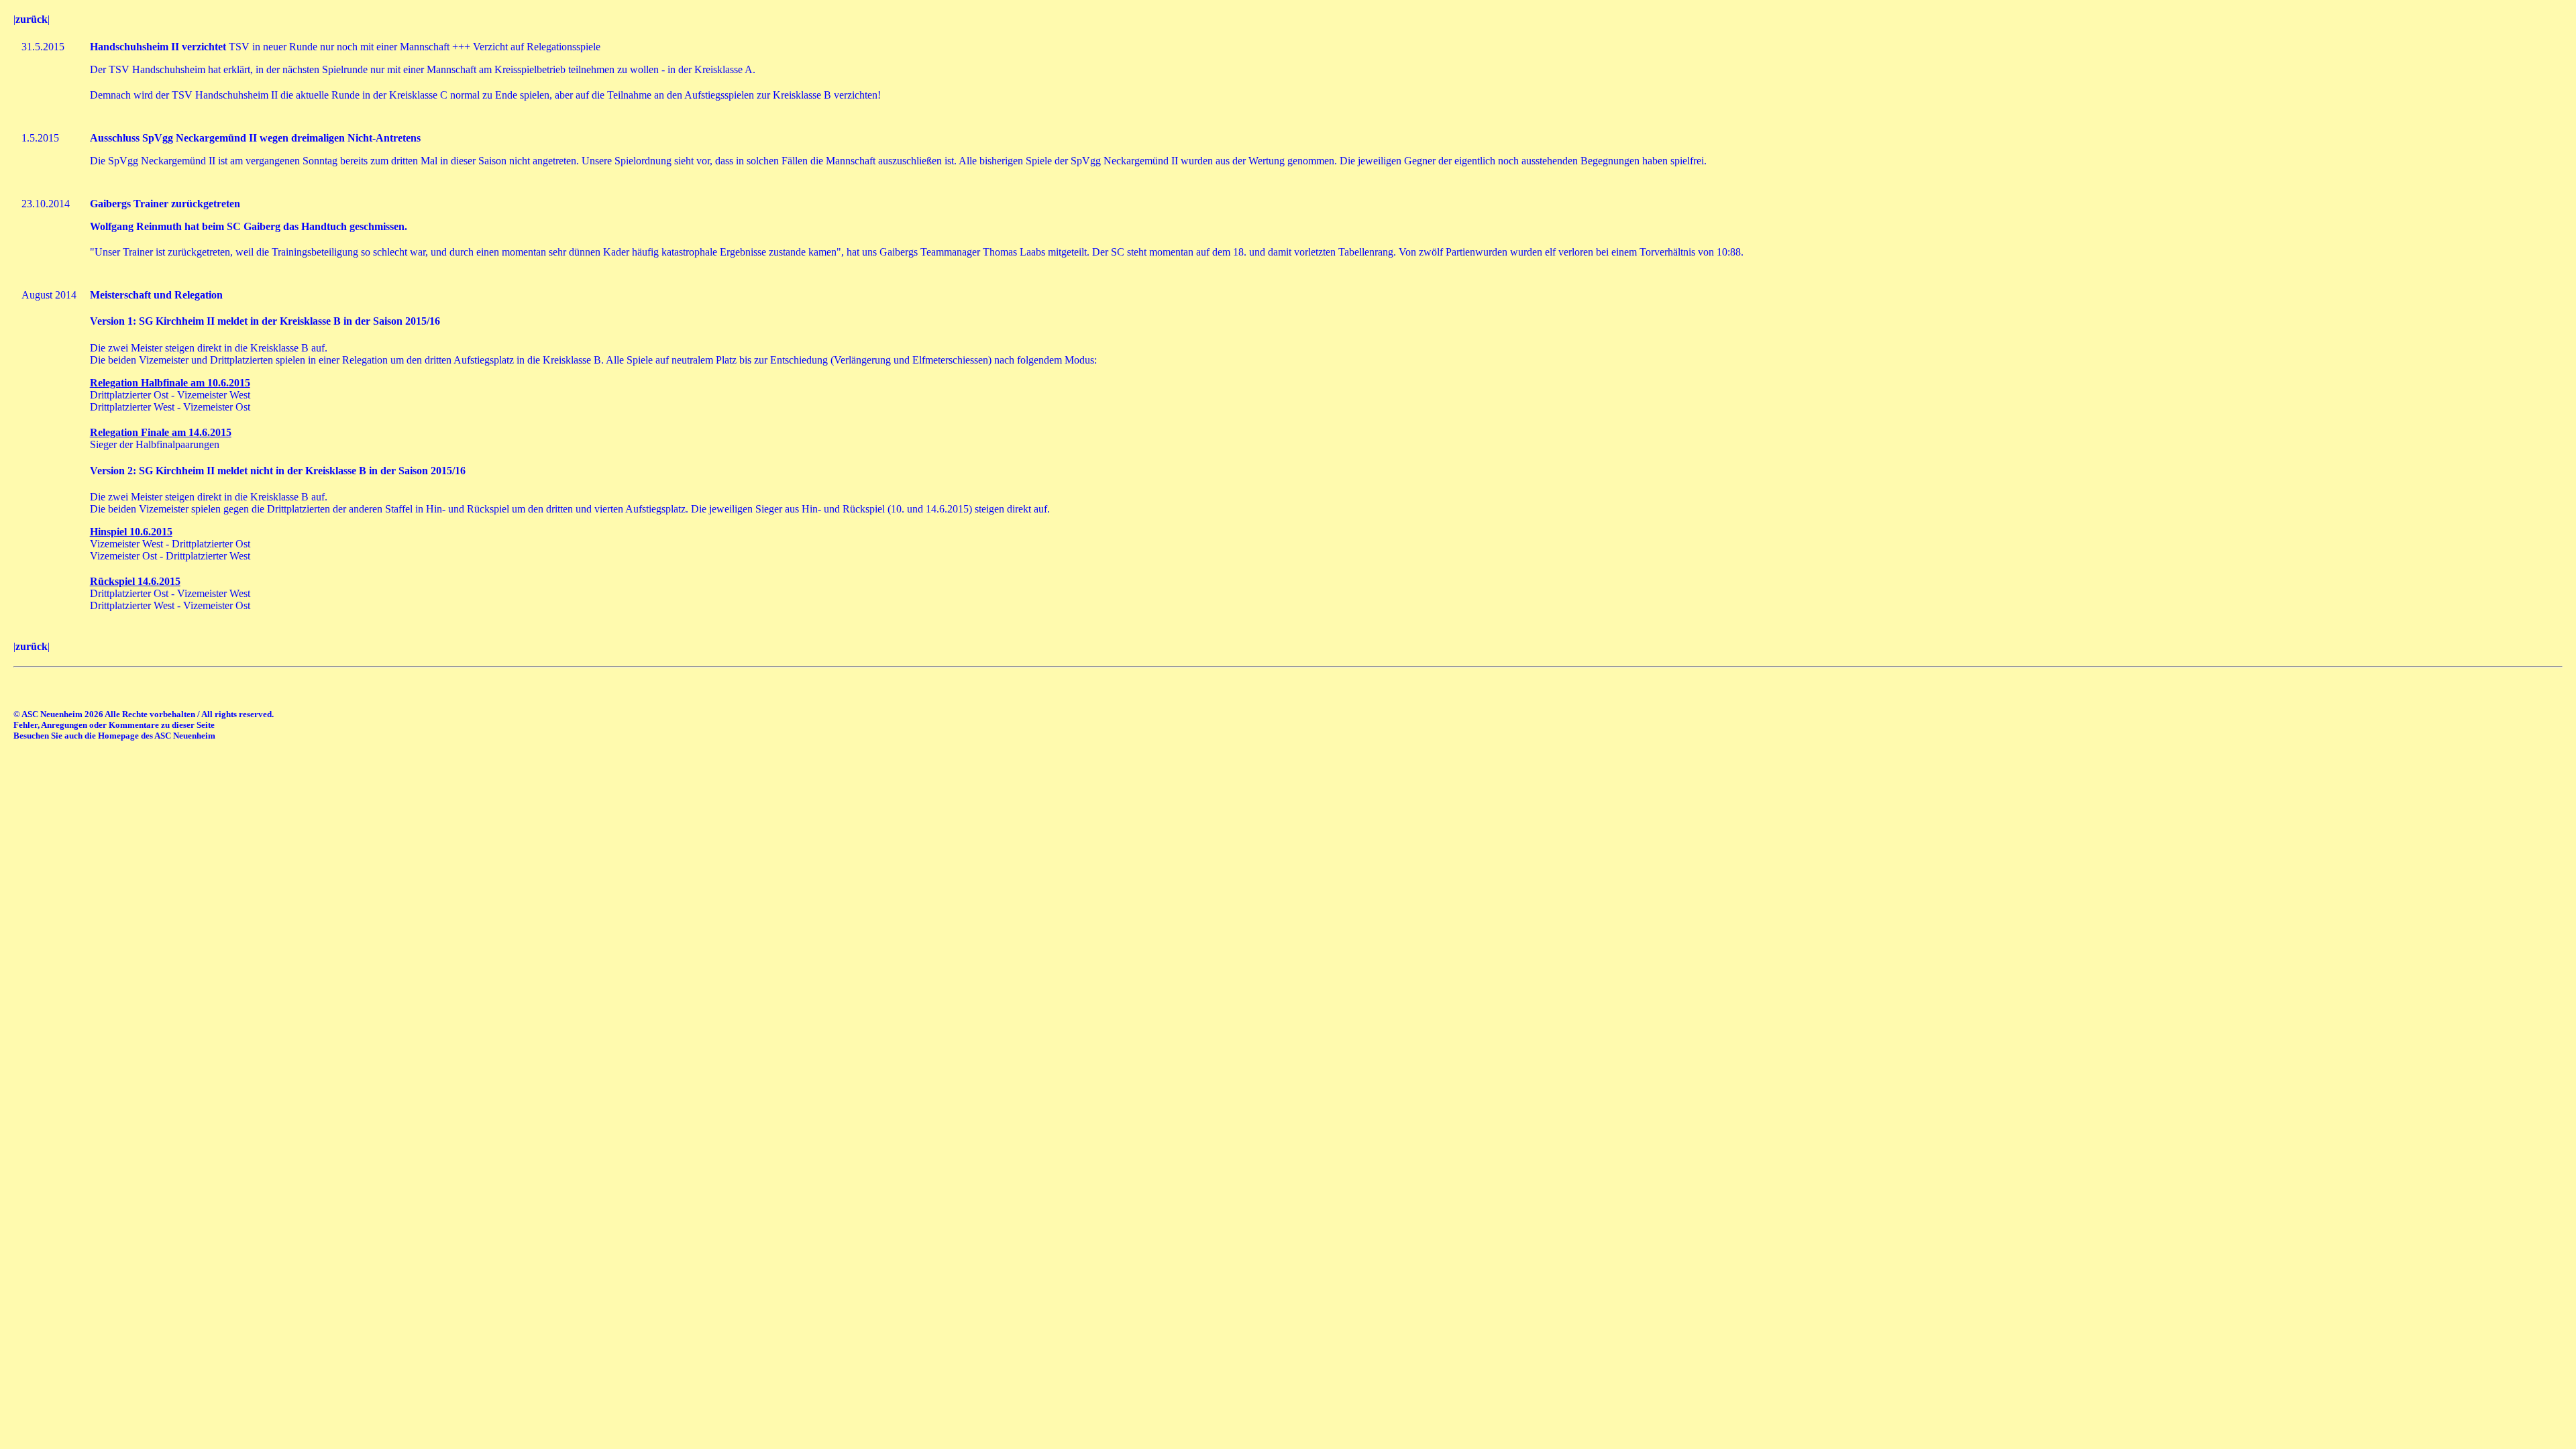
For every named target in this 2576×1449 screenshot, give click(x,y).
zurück (32, 19)
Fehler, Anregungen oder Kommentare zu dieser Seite (114, 725)
